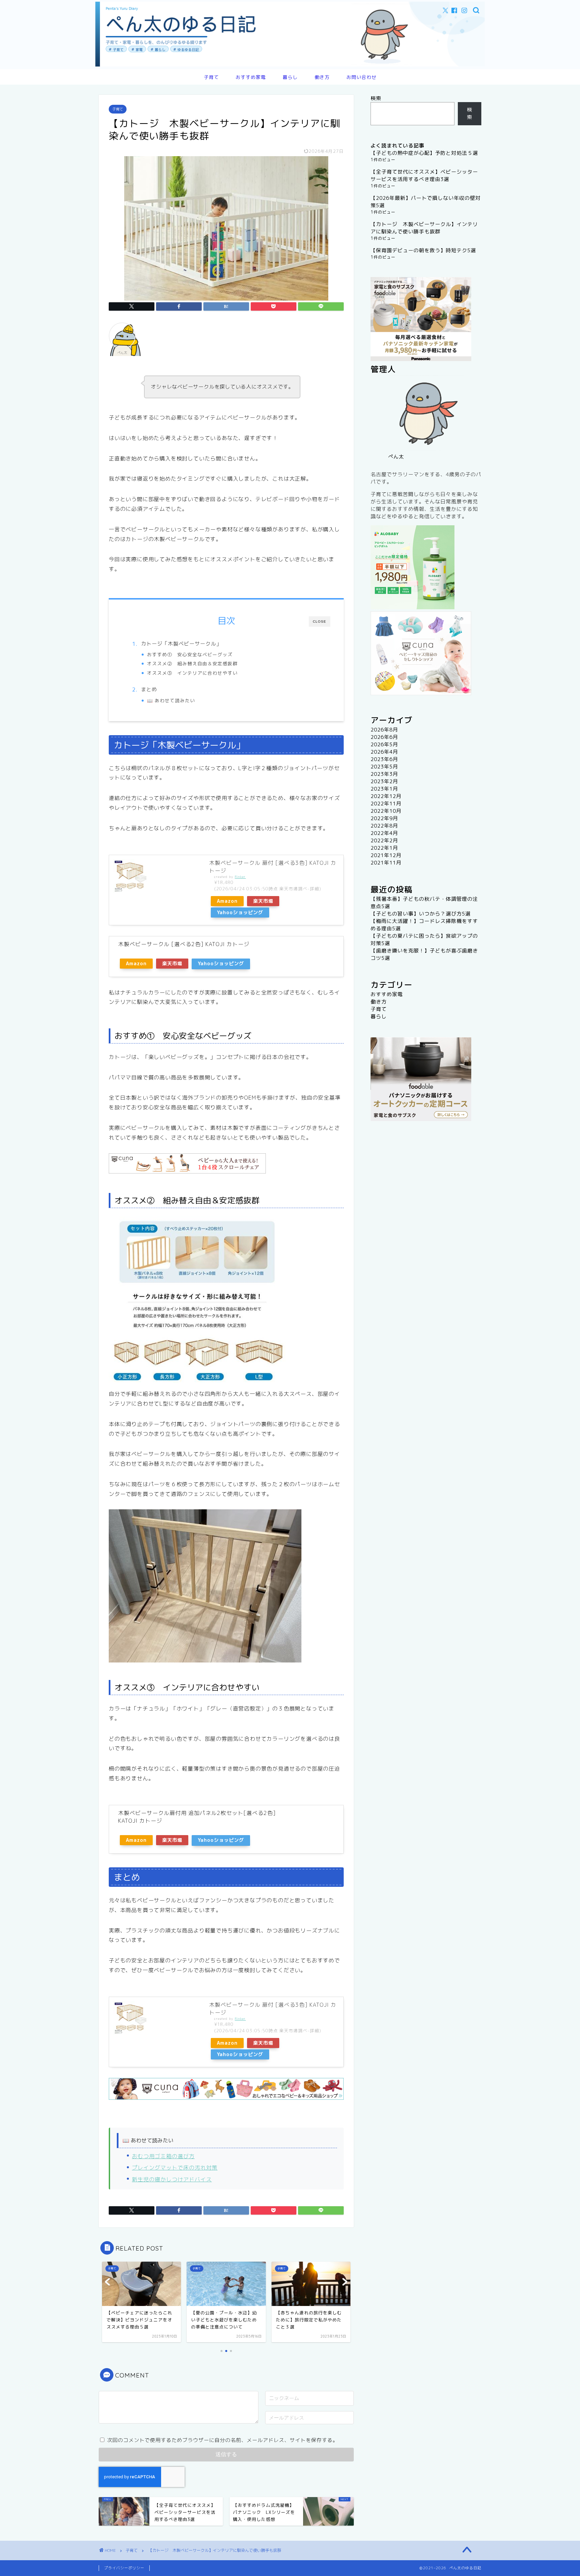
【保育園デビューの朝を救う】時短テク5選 (423, 250)
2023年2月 (384, 781)
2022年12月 (386, 796)
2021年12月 (386, 855)
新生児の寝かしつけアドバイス (172, 2179)
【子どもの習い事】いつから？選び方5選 (421, 914)
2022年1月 (384, 848)
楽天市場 (263, 901)
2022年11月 (386, 804)
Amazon (227, 901)
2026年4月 (384, 752)
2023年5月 (384, 767)
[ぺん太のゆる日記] (290, 65)
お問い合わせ (361, 77)
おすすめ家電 (251, 77)
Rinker (240, 877)
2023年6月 (384, 759)
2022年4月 (384, 833)
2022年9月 (384, 818)
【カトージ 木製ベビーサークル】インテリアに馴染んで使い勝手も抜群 (424, 228)
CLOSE (320, 621)
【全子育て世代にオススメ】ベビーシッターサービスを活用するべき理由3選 (424, 175)
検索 (376, 98)
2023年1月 (384, 789)
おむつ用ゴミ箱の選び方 (163, 2156)
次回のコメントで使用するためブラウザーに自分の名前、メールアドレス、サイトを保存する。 (223, 2440)
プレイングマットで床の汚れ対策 (175, 2168)
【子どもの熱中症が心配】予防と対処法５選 (424, 153)
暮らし (290, 77)
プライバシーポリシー (124, 2568)
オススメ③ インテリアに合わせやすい (192, 673)
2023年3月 (384, 774)
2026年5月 (384, 744)
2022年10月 (386, 811)
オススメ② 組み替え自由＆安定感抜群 (192, 663)
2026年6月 (384, 737)
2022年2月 (384, 840)
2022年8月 (384, 826)
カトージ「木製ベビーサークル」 (181, 644)
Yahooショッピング (240, 913)
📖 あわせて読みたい (171, 700)
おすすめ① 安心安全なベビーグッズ (190, 654)
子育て (211, 77)
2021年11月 (386, 863)
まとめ (149, 689)
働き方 (322, 77)
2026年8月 (384, 730)
